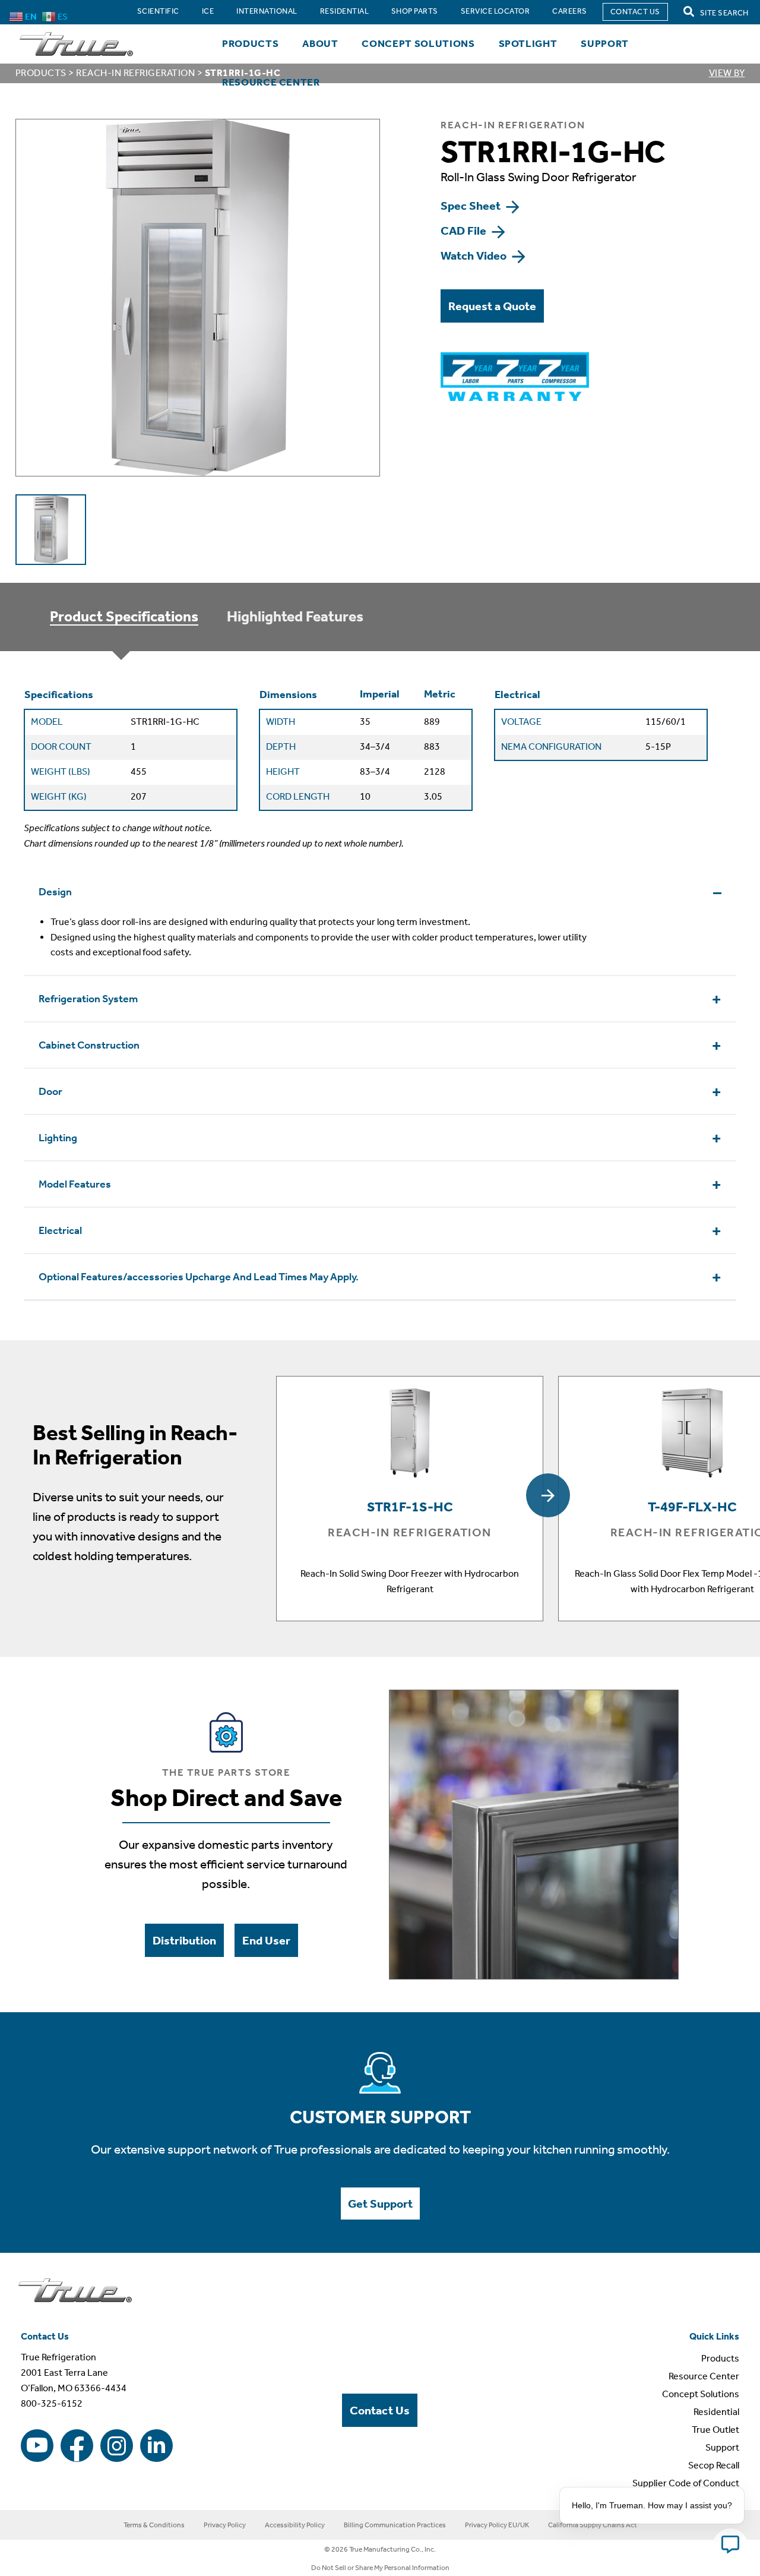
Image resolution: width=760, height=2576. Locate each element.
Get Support (380, 2204)
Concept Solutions (418, 43)
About (320, 43)
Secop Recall (714, 2465)
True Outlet (715, 2430)
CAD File (465, 231)
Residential (716, 2412)
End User (266, 1940)
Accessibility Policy (295, 2525)
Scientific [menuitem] (158, 11)
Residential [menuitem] (344, 11)
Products (250, 43)
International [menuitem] (267, 11)
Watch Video (475, 255)
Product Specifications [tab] (124, 617)
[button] (548, 1495)
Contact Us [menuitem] (635, 12)
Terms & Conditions (154, 2525)
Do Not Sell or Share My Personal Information (380, 2568)
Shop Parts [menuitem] (415, 11)
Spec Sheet (472, 206)
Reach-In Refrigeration (135, 73)
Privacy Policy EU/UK (497, 2525)
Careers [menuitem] (569, 11)
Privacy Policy (225, 2525)
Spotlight (528, 43)
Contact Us (380, 2410)
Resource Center (271, 82)
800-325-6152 (52, 2403)
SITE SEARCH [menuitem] (723, 13)
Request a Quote (492, 306)
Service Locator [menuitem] (495, 11)
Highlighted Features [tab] (295, 617)
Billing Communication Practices (395, 2525)
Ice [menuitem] (208, 11)
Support (605, 43)
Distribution (184, 1940)
